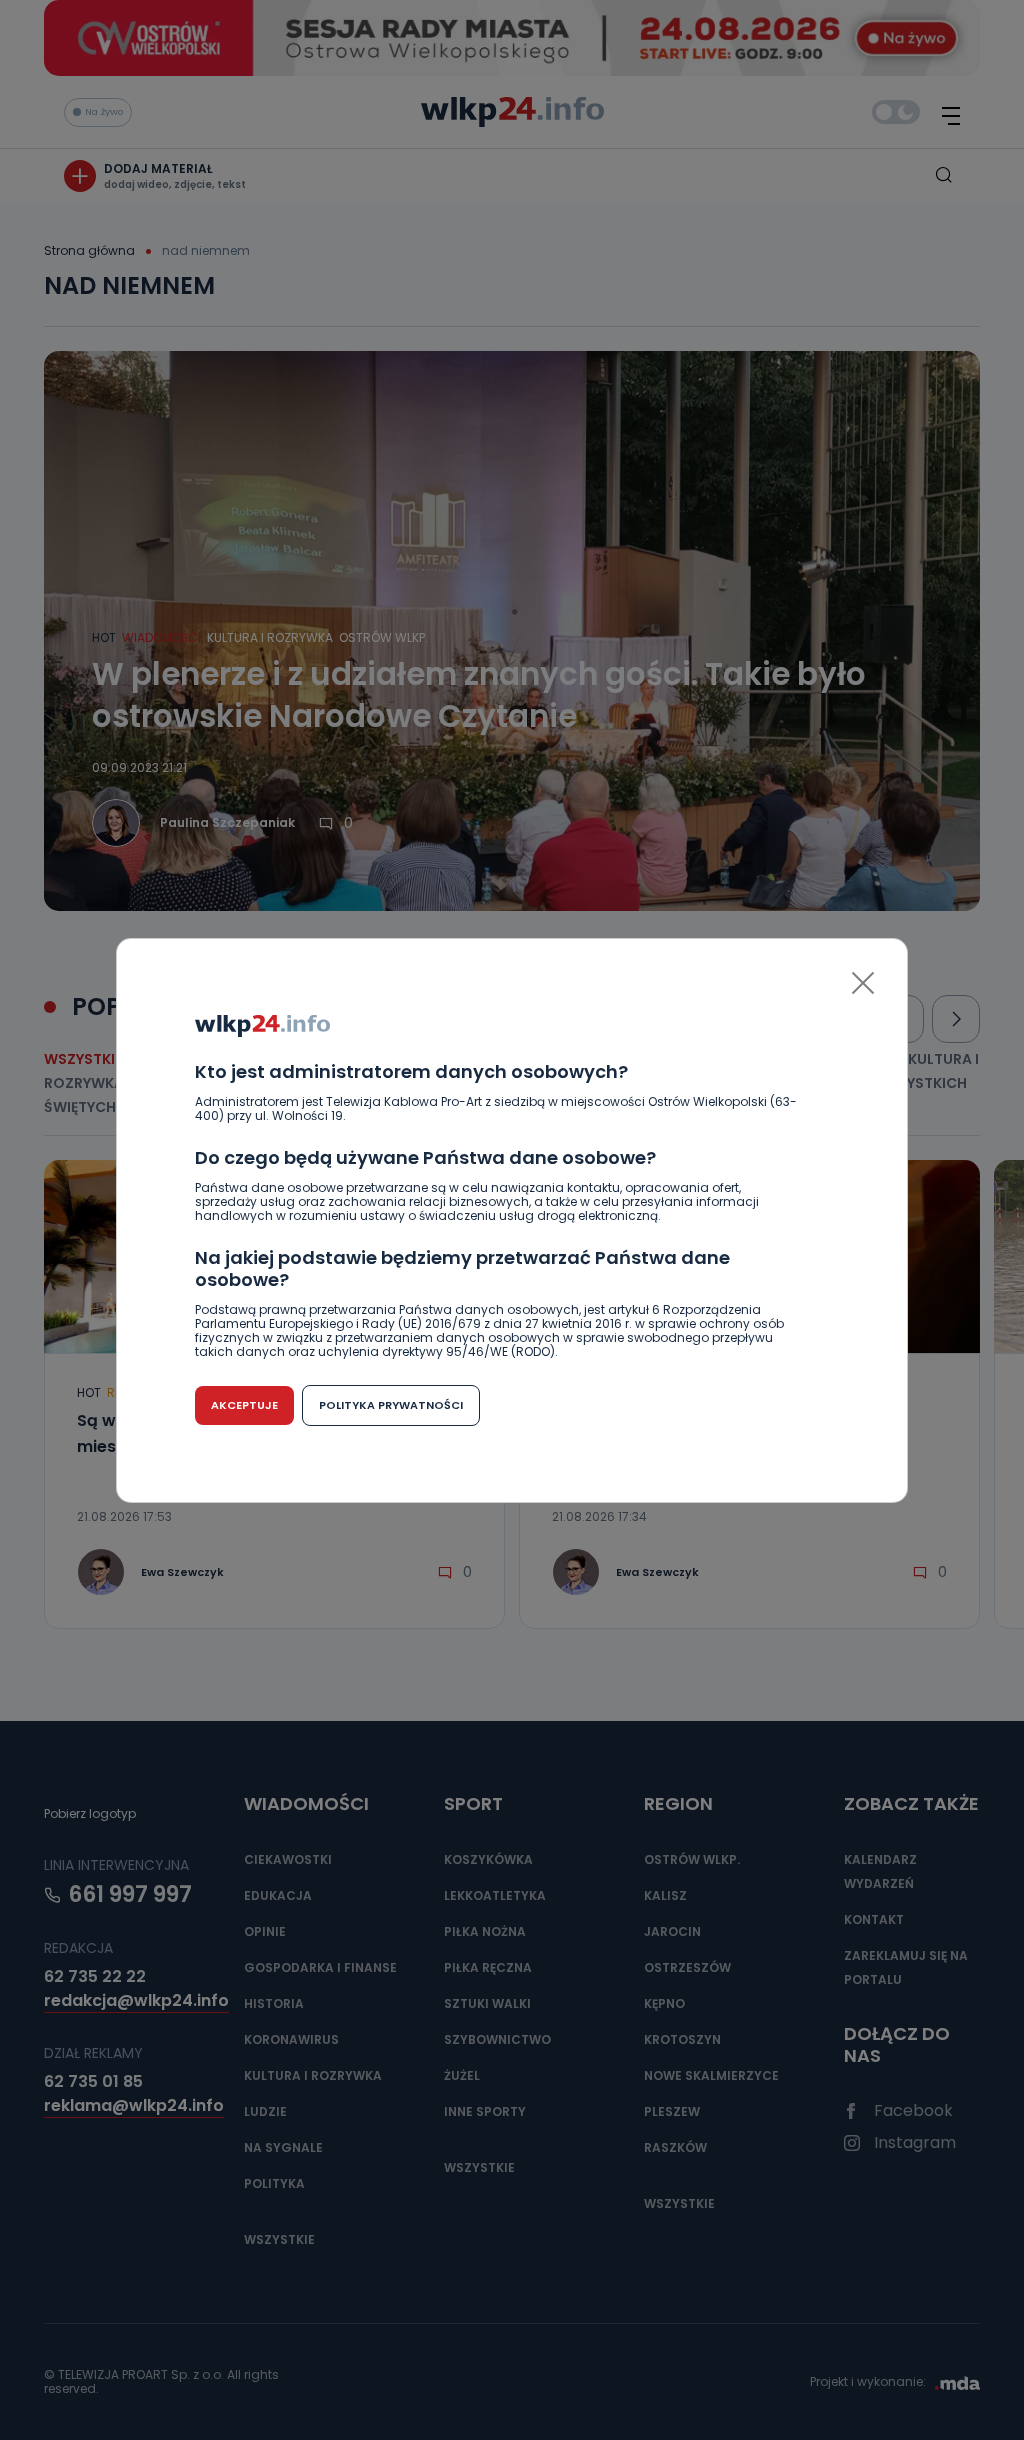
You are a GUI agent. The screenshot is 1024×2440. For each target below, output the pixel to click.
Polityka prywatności (391, 1405)
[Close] (863, 983)
